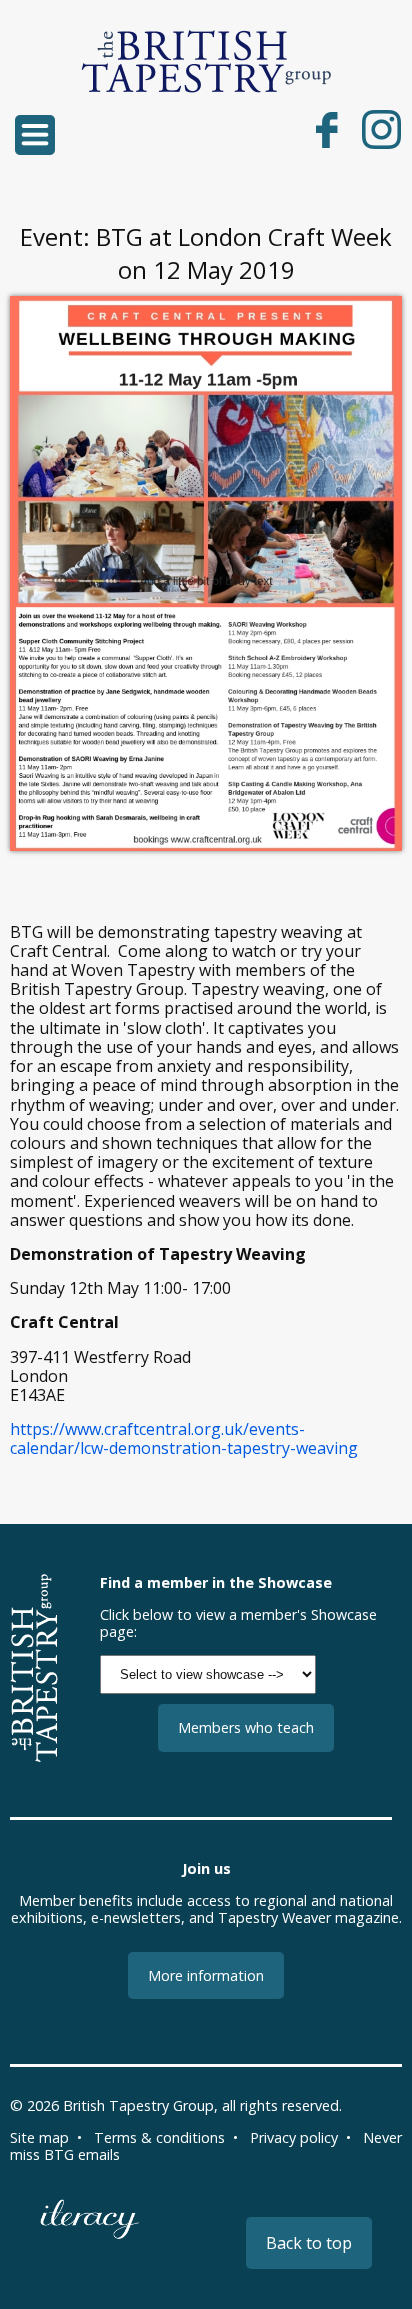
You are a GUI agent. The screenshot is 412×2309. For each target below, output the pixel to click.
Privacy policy (294, 2137)
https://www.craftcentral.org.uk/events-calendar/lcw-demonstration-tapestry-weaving (184, 1438)
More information (206, 1975)
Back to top (309, 2243)
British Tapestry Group (138, 2105)
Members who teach (246, 1727)
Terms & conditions (159, 2137)
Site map (39, 2137)
